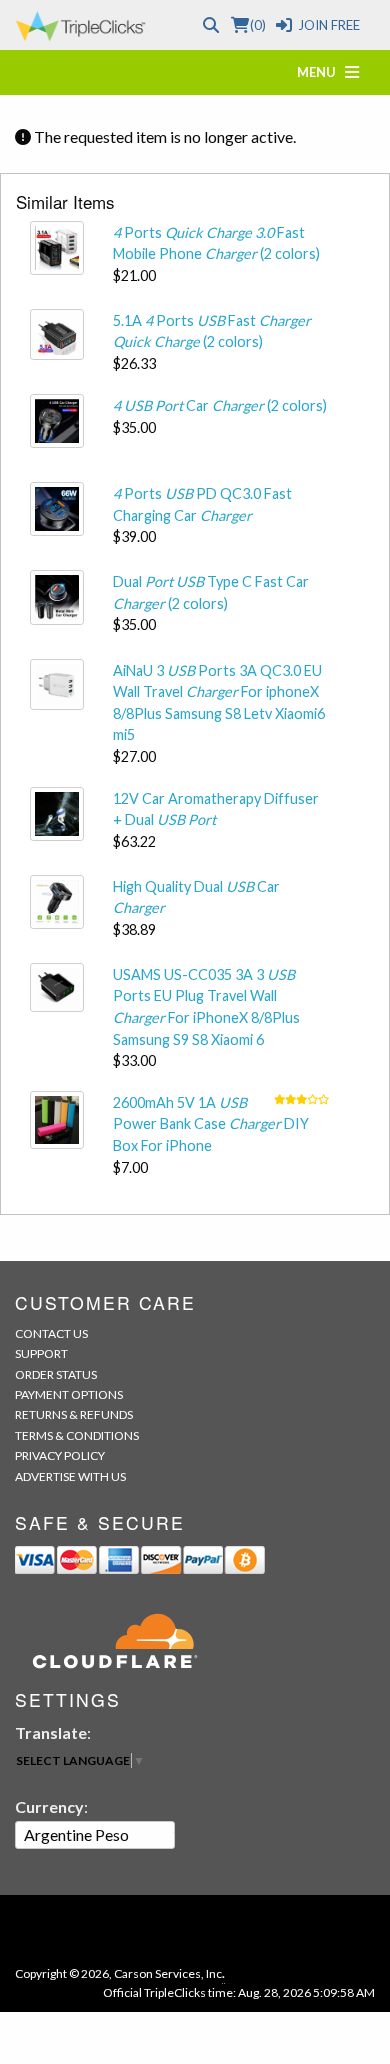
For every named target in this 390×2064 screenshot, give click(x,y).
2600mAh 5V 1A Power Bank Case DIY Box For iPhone (211, 1124)
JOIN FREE (329, 25)
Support (41, 1353)
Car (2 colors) (220, 405)
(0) (257, 25)
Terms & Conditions (77, 1435)
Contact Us (51, 1333)
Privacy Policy (60, 1455)
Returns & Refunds (74, 1414)
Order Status (56, 1374)
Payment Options (69, 1394)
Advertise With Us (70, 1476)
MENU (321, 72)
